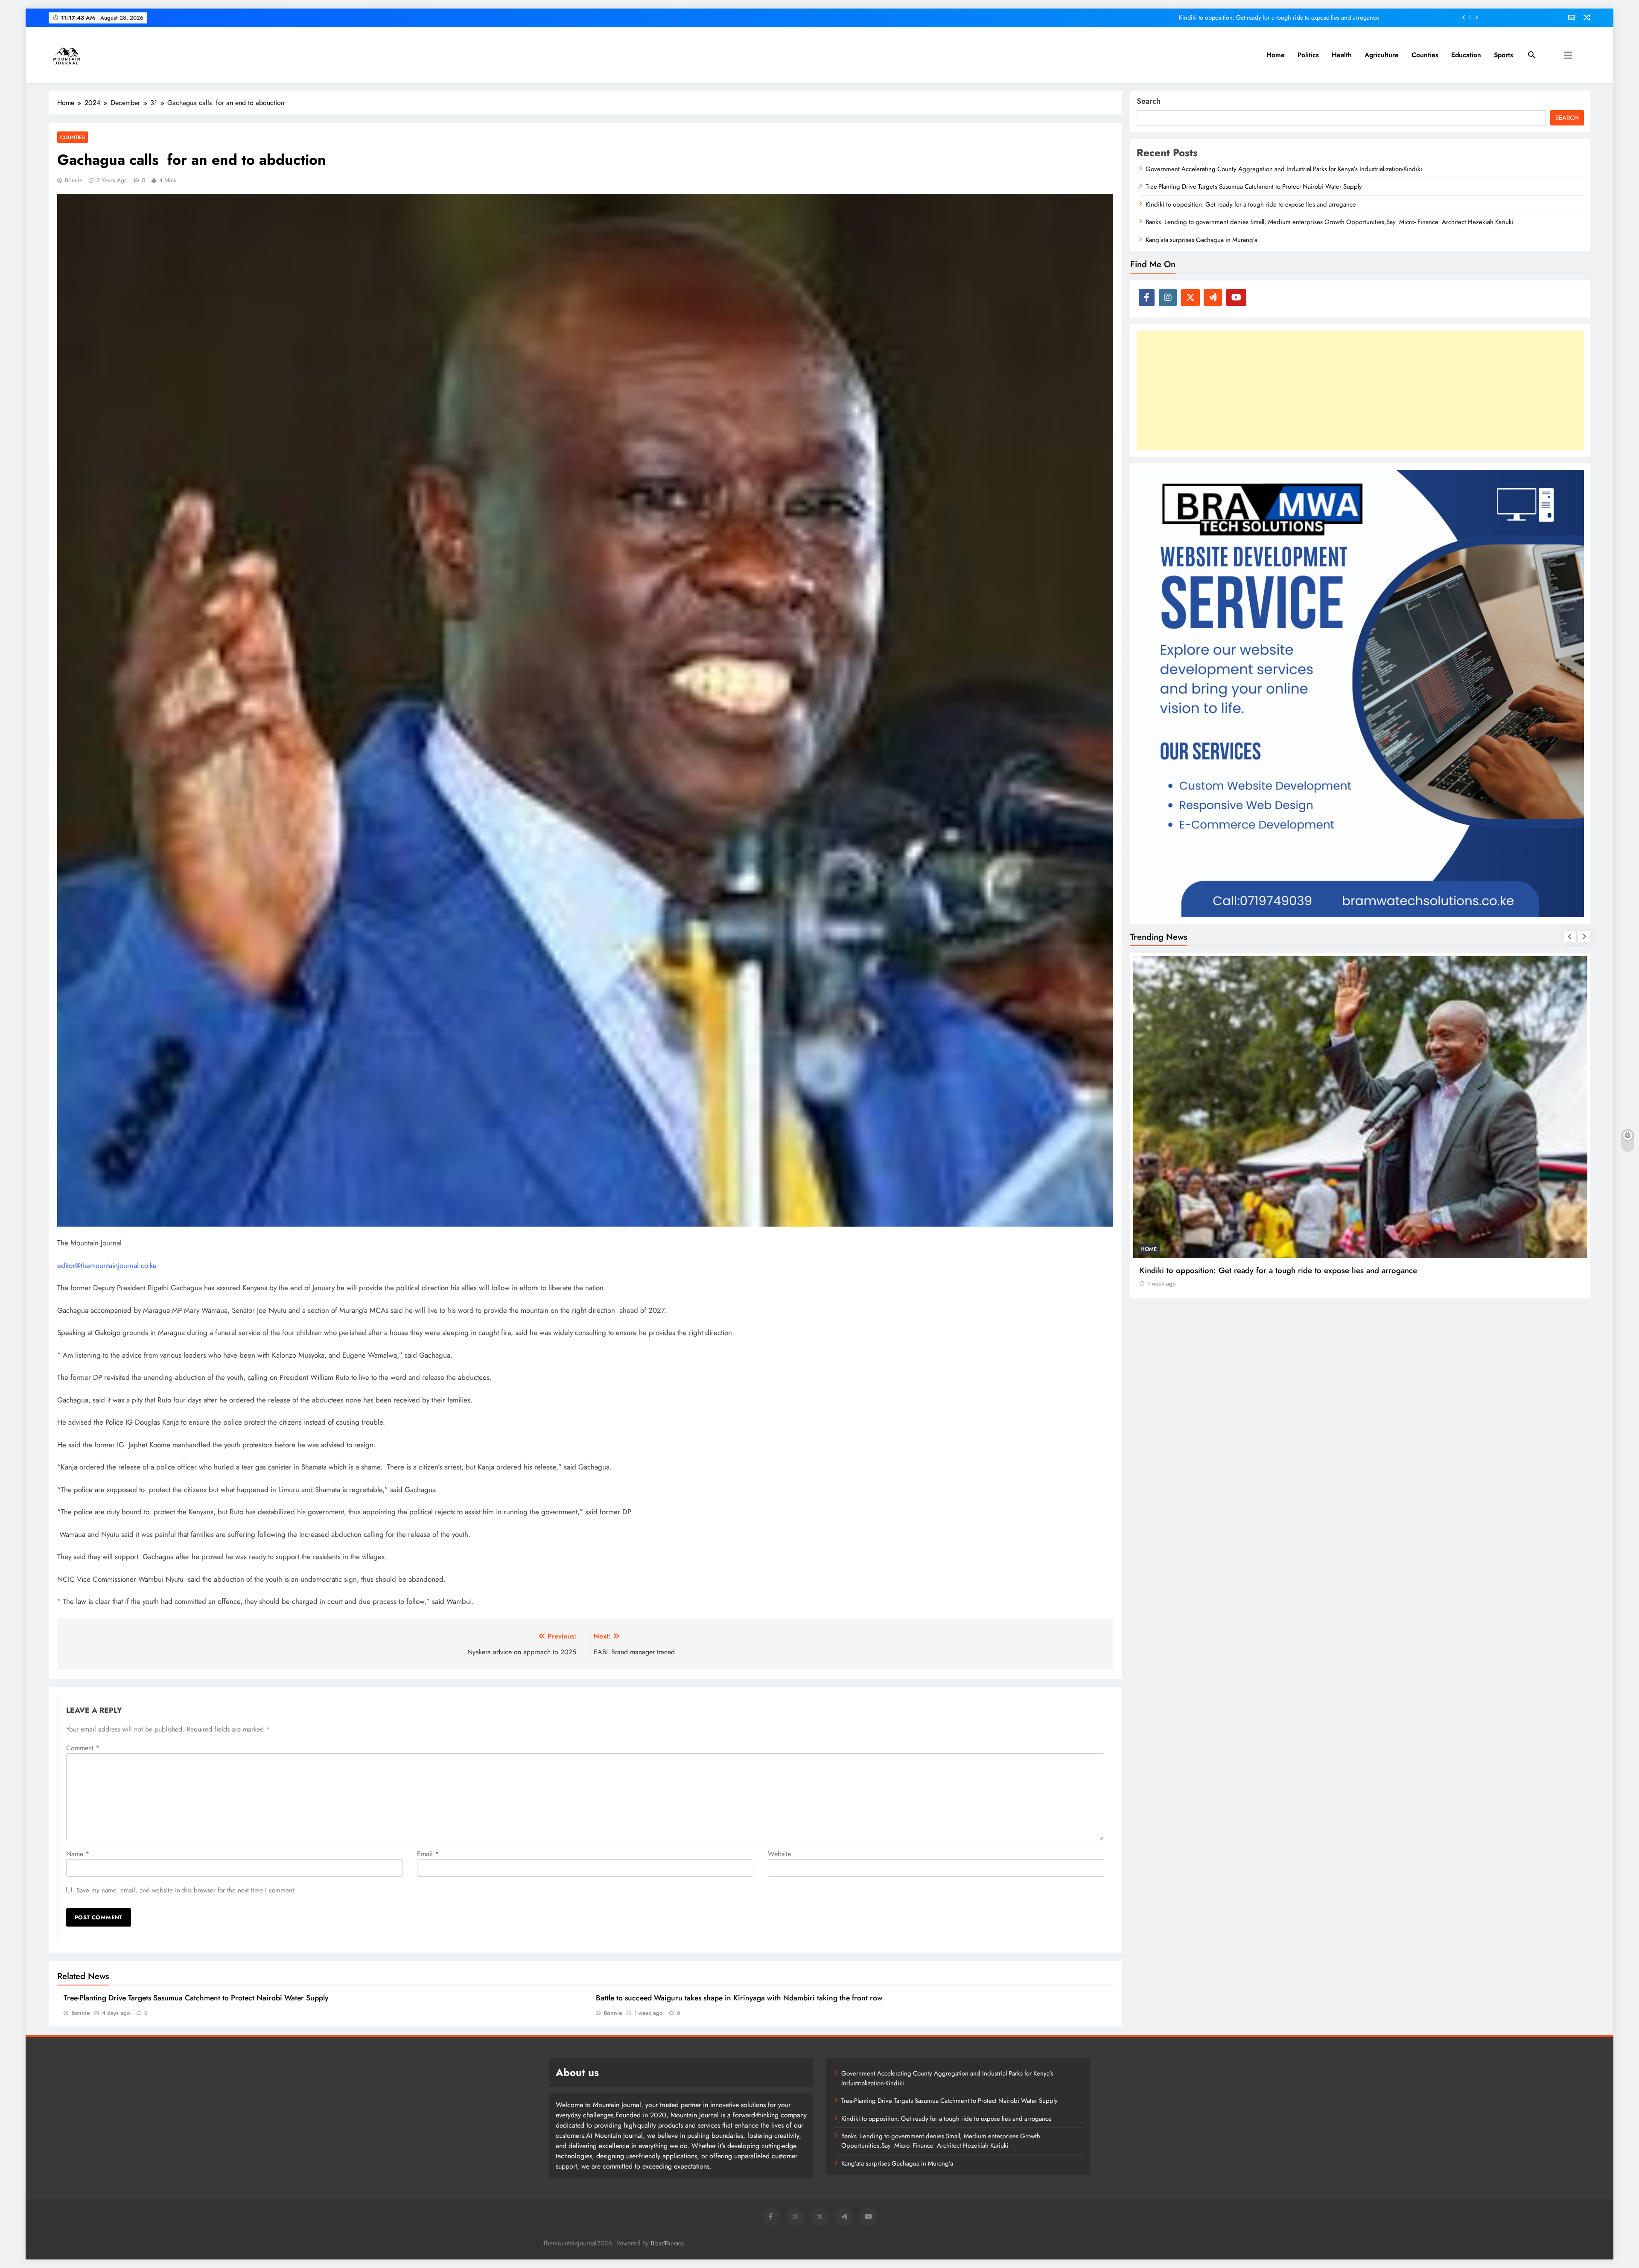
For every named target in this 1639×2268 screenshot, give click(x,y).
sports (1503, 55)
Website (779, 1854)
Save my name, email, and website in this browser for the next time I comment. (186, 1890)
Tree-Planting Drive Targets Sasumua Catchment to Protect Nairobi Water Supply (196, 1998)
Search (1149, 101)
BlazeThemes (667, 2243)
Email (428, 1854)
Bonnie (74, 180)
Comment (83, 1748)
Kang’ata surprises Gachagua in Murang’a (1202, 240)
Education (1466, 55)
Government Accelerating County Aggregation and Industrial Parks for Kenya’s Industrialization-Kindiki (1247, 17)
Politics (1308, 55)
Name (78, 1854)
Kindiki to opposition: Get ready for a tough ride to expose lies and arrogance (1251, 204)
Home (1276, 55)
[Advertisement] (1360, 391)
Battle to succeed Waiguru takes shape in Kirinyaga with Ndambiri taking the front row (739, 1998)
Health (1342, 55)
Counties (1425, 55)
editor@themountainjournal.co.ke (107, 1265)
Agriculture (1382, 55)
